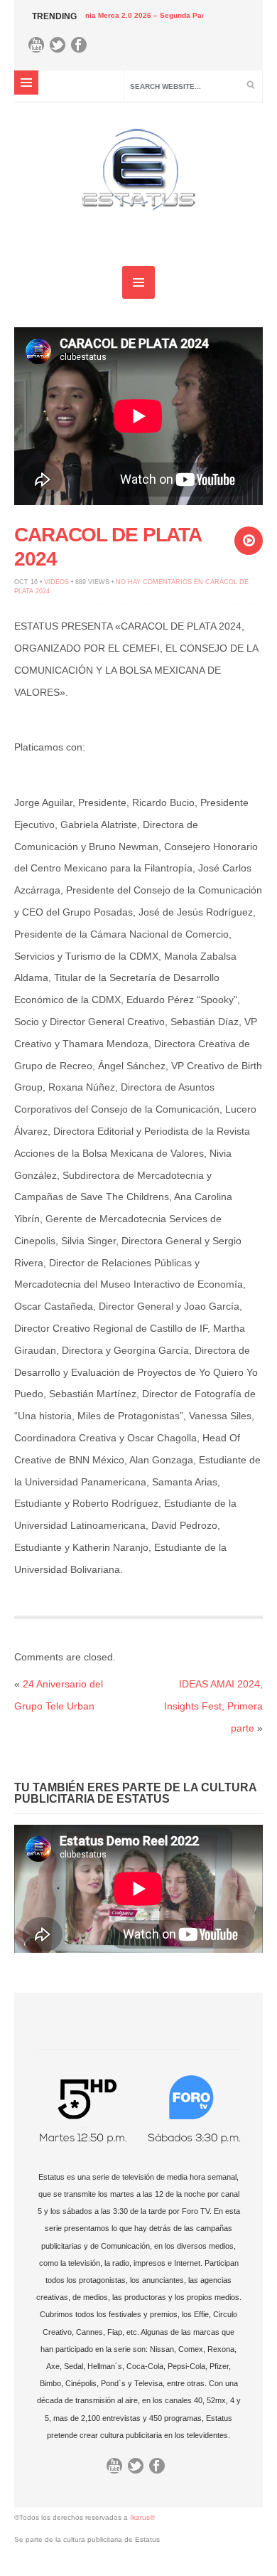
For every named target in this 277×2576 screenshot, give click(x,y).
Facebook (82, 48)
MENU (26, 83)
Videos (56, 582)
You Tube (40, 48)
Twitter (61, 48)
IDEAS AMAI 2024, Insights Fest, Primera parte (213, 1706)
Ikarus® (142, 2517)
